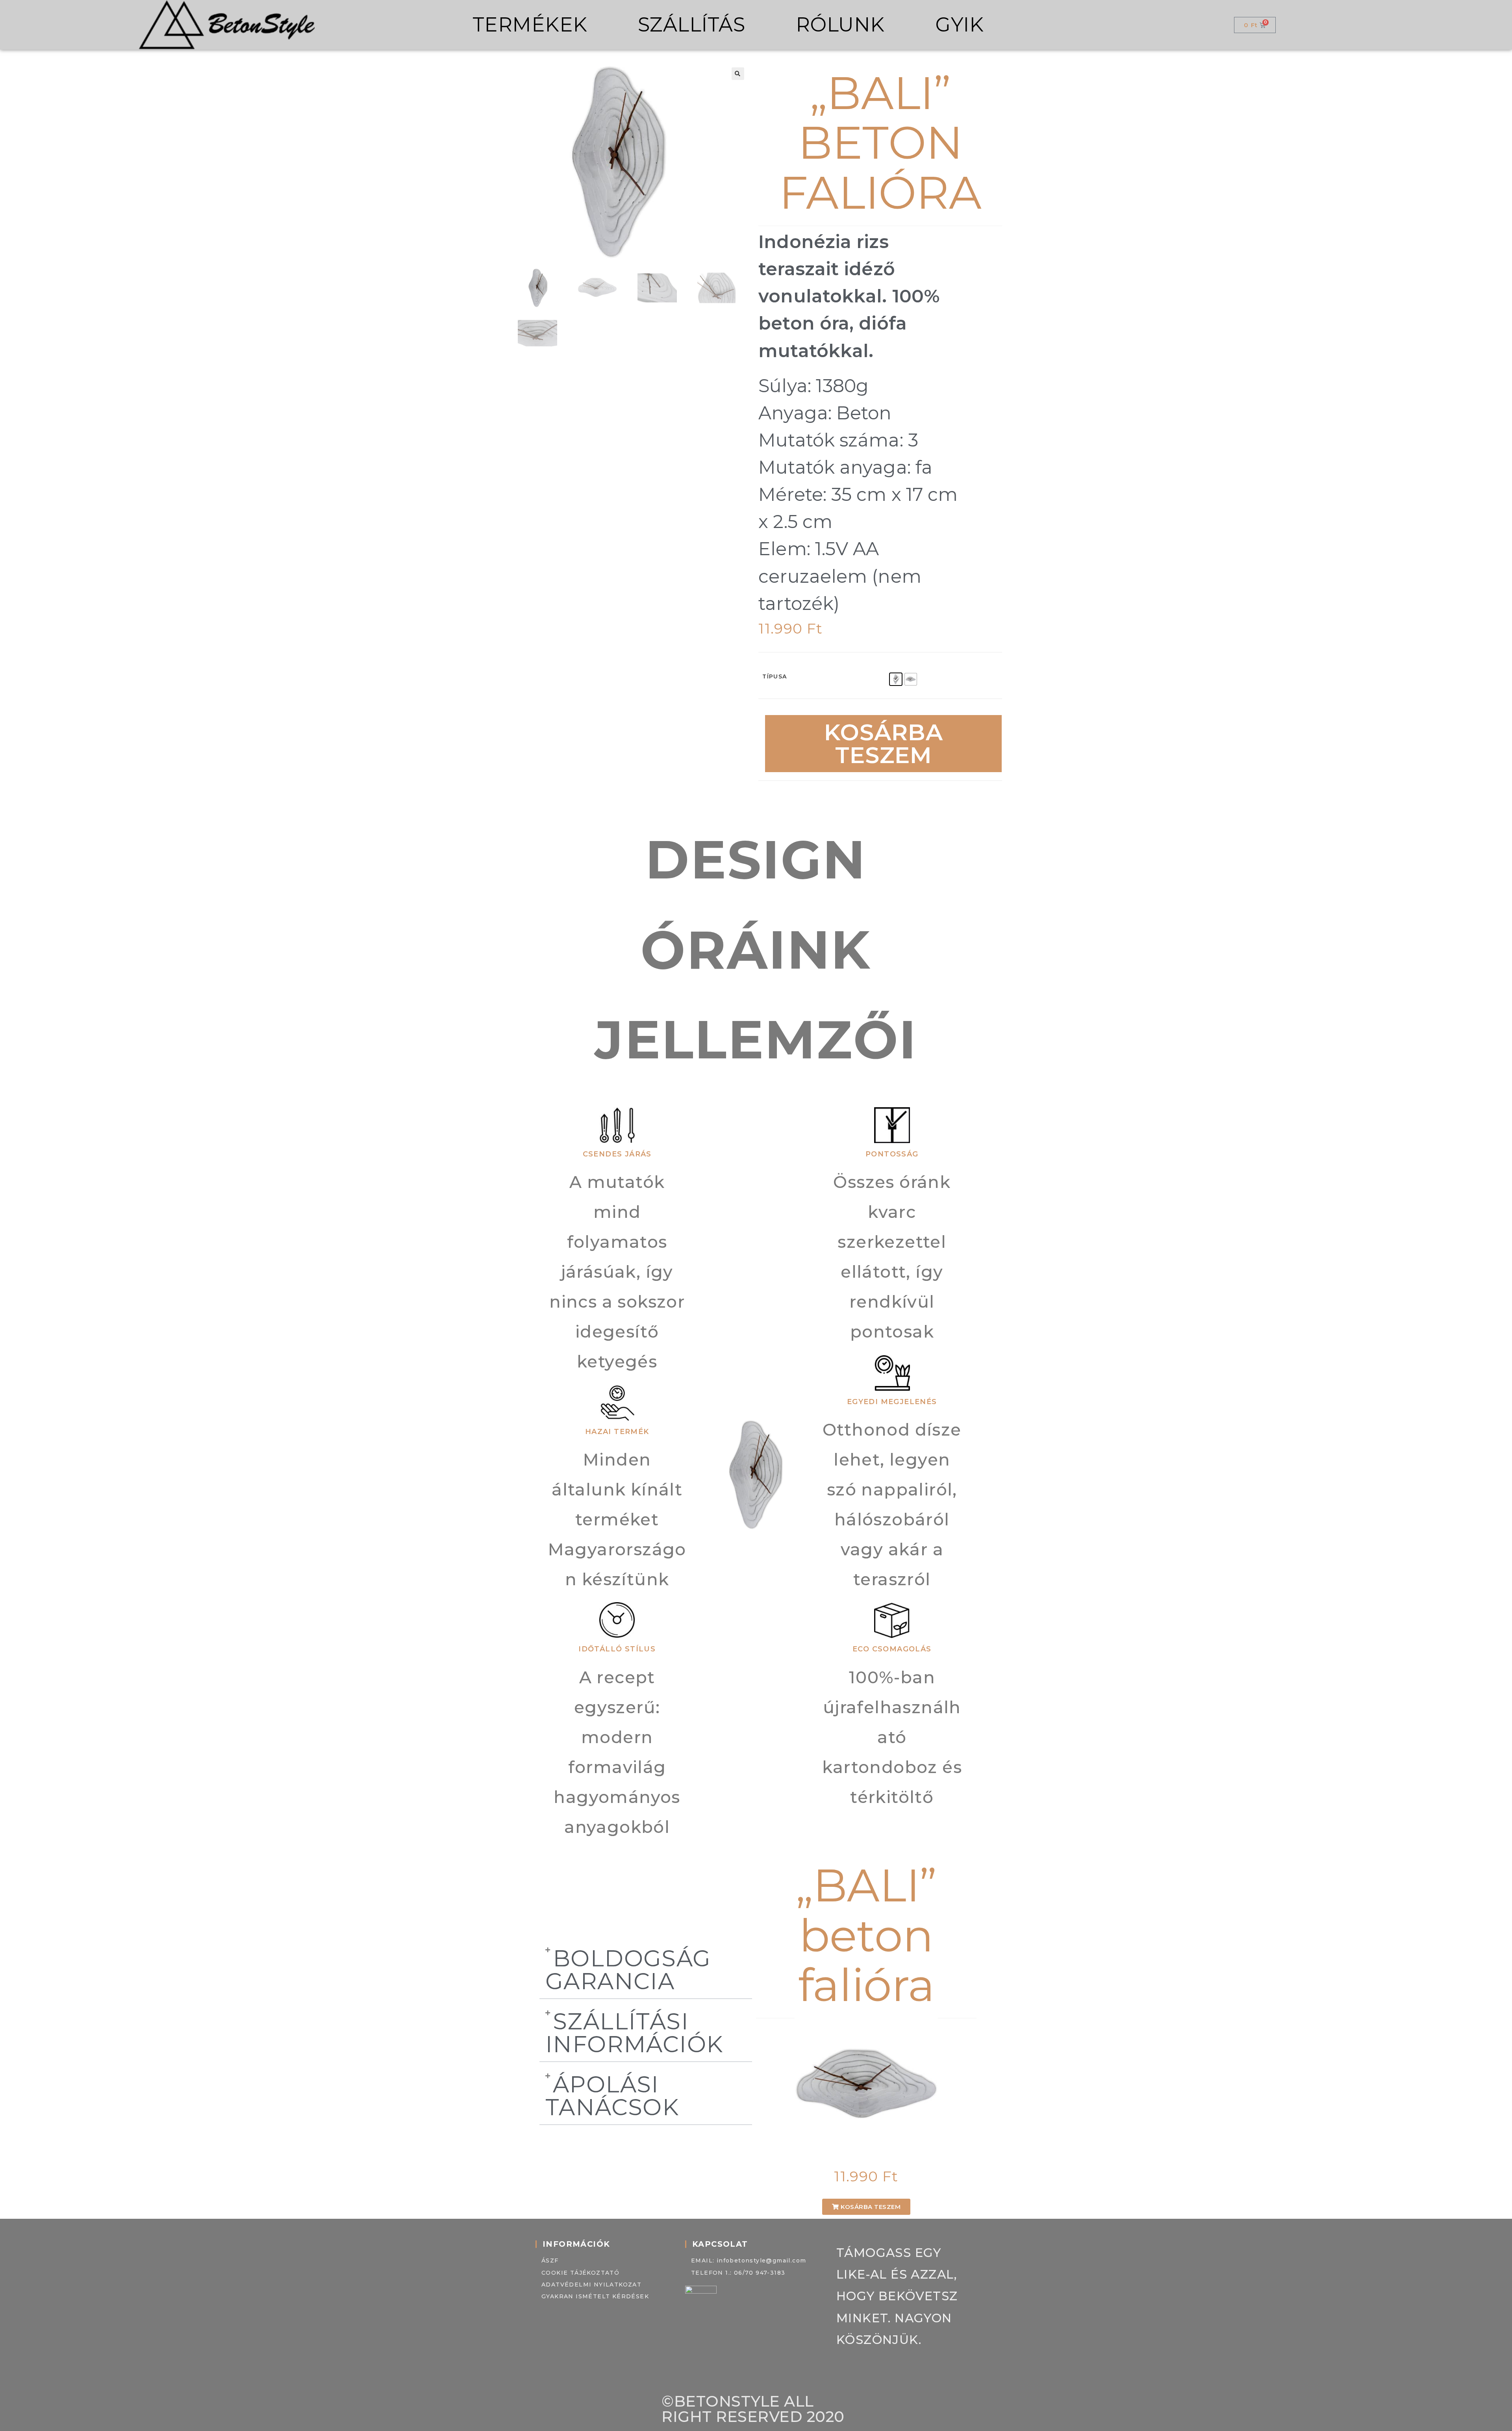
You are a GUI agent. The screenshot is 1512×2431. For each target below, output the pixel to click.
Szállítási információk (634, 2033)
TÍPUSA (775, 676)
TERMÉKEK (530, 25)
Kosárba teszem (884, 743)
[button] (738, 74)
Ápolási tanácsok (612, 2096)
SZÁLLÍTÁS (692, 25)
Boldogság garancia (628, 1970)
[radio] (896, 679)
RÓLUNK (840, 25)
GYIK (959, 25)
